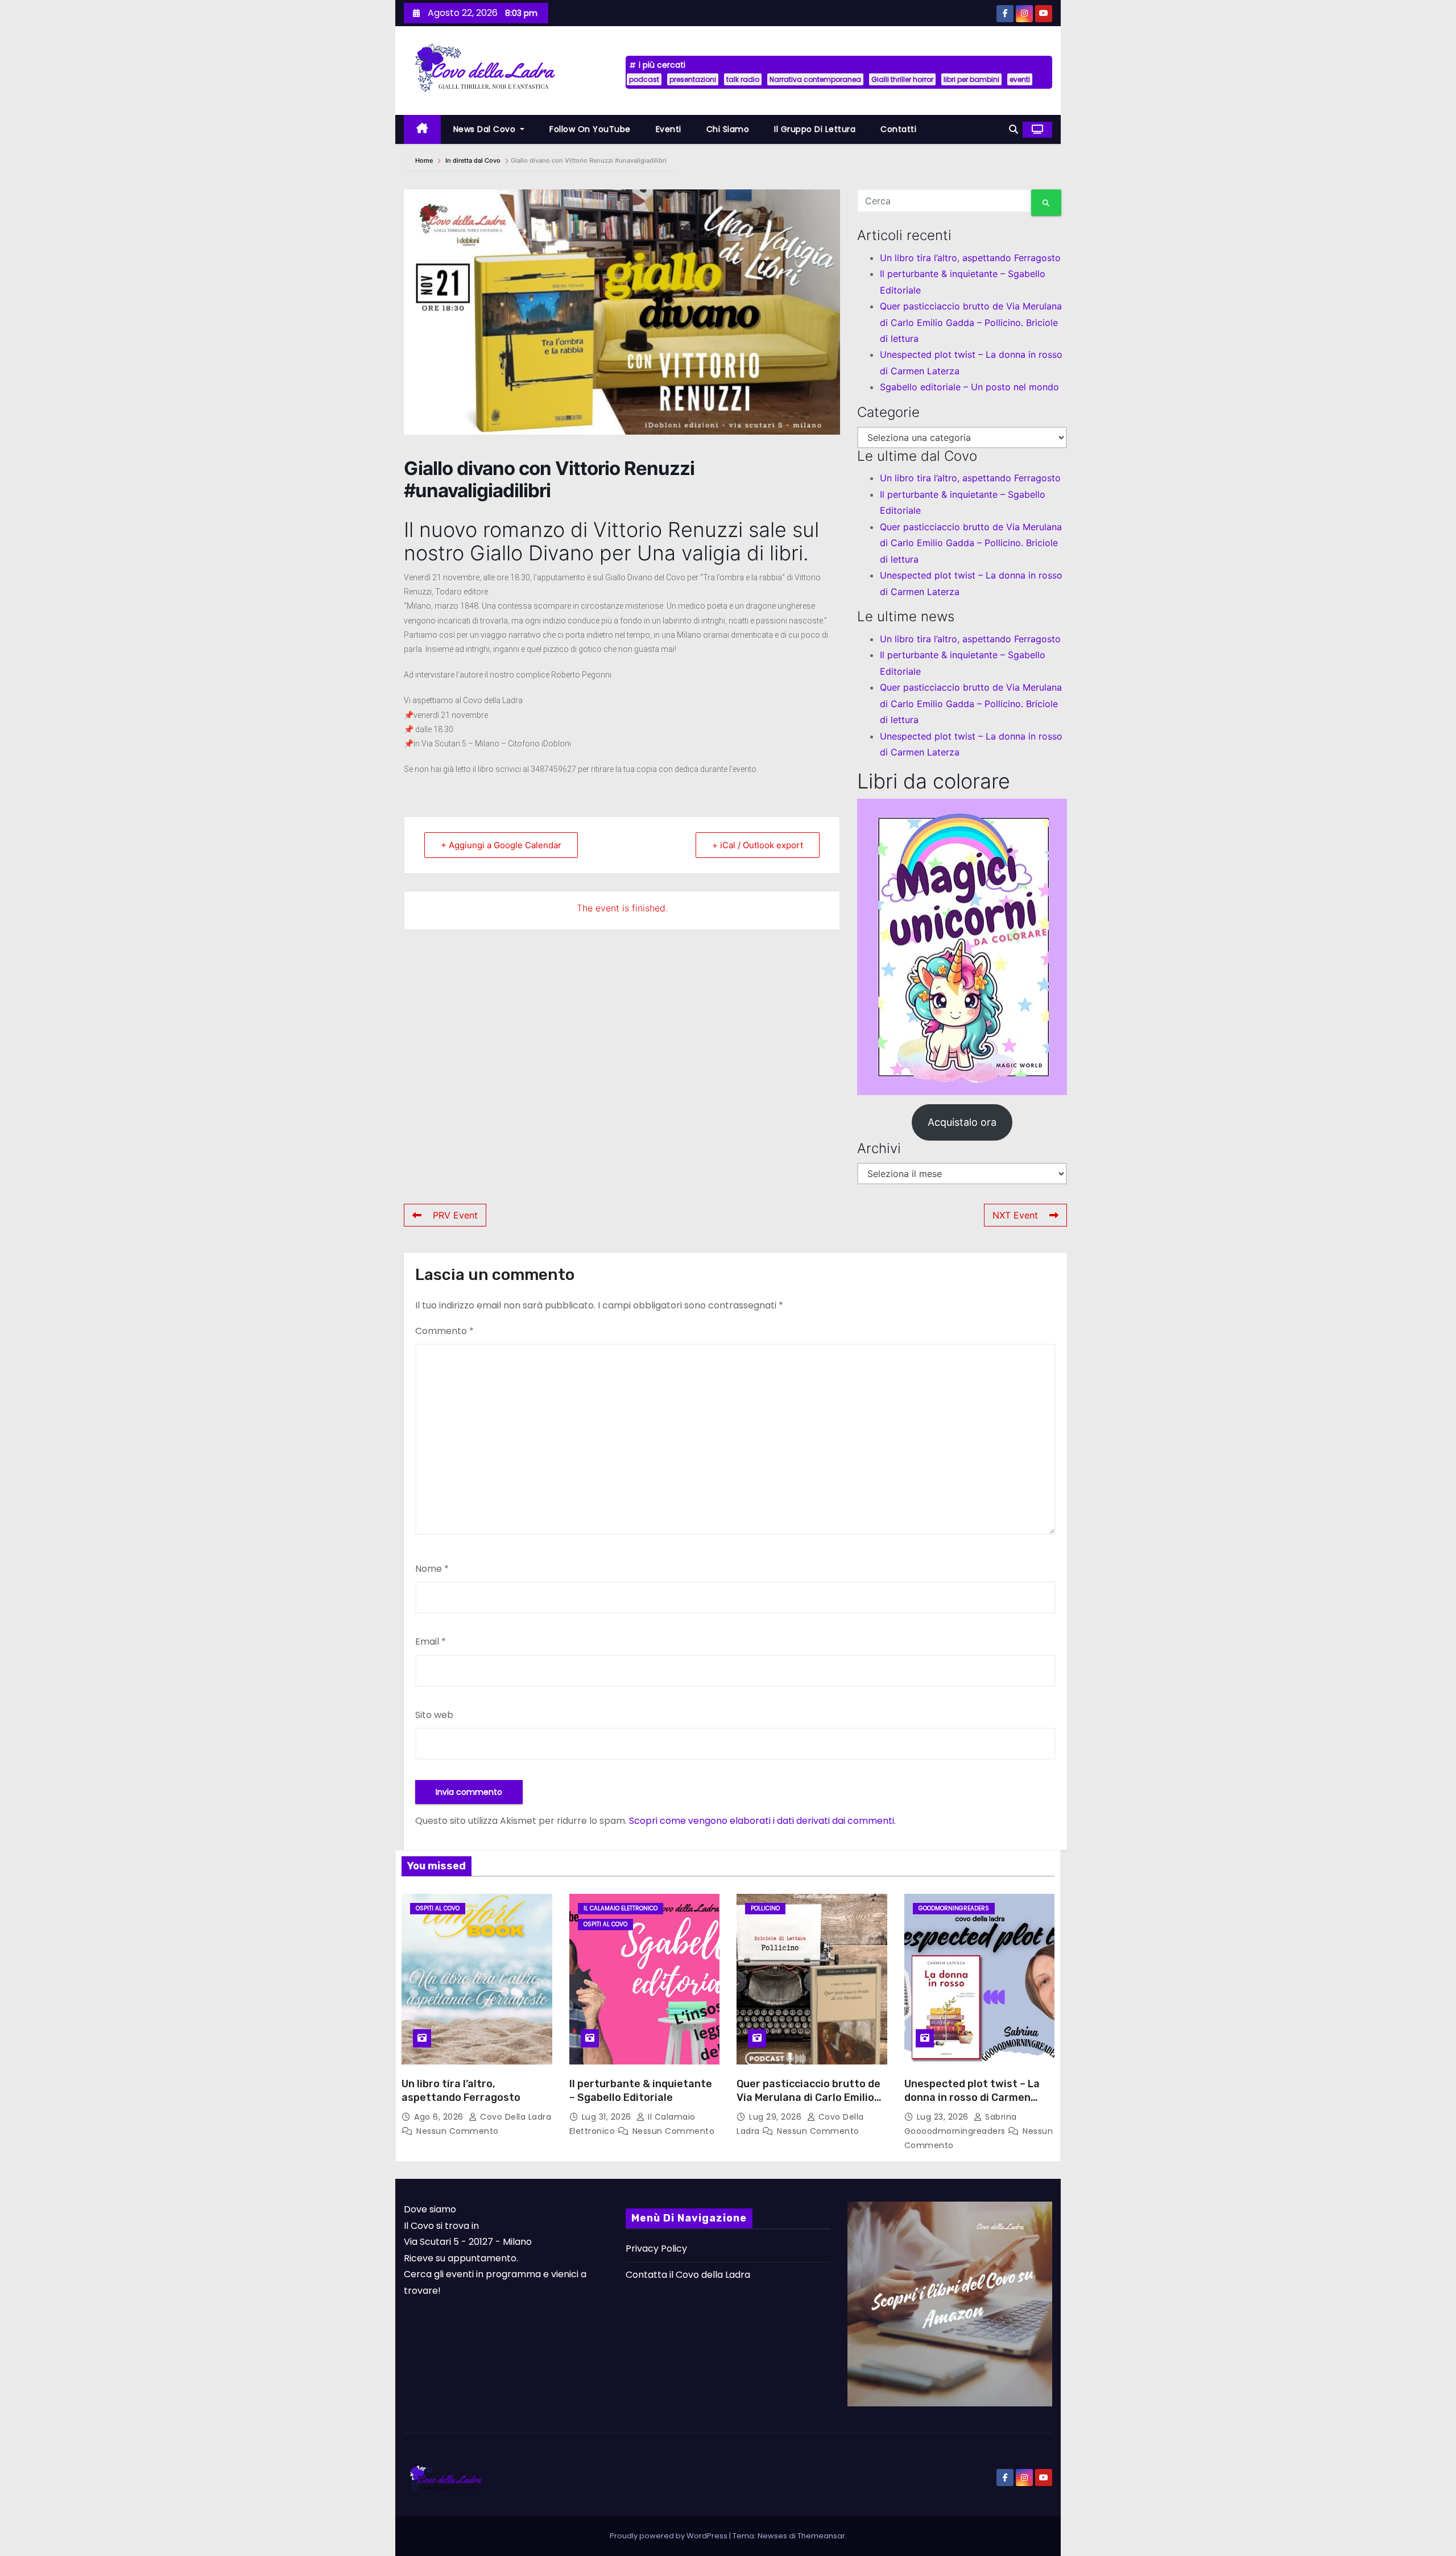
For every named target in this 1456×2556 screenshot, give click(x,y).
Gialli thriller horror (902, 79)
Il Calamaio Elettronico (621, 1908)
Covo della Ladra (514, 2117)
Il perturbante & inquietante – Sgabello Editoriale (641, 2091)
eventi (1020, 79)
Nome (432, 1569)
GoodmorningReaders (954, 1908)
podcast (644, 79)
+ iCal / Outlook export (758, 845)
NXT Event (1015, 1215)
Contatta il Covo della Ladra (688, 2275)
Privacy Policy (656, 2249)
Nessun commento (458, 2131)
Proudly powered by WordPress (669, 2536)
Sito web (434, 1715)
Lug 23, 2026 (944, 2117)
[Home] (422, 129)
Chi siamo (728, 129)
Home (425, 160)
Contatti (898, 129)
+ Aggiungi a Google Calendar (501, 845)
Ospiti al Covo (438, 1908)
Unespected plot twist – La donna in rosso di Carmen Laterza (972, 2097)
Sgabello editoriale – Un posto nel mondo (969, 387)
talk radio (743, 79)
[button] (1014, 129)
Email (431, 1642)
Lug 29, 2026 (777, 2117)
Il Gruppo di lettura (815, 129)
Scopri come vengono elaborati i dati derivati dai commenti (762, 1821)
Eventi (669, 129)
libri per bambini (971, 79)
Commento (444, 1331)
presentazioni (693, 79)
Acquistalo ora (962, 1122)
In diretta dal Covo (473, 160)
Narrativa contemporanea (815, 79)
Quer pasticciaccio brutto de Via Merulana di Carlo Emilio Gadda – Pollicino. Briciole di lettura (971, 322)
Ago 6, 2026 (440, 2117)
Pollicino (765, 1908)
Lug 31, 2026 (608, 2117)
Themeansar (821, 2536)
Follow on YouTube (590, 129)
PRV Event (455, 1215)
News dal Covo (486, 129)
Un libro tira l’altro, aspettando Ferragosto (970, 258)
